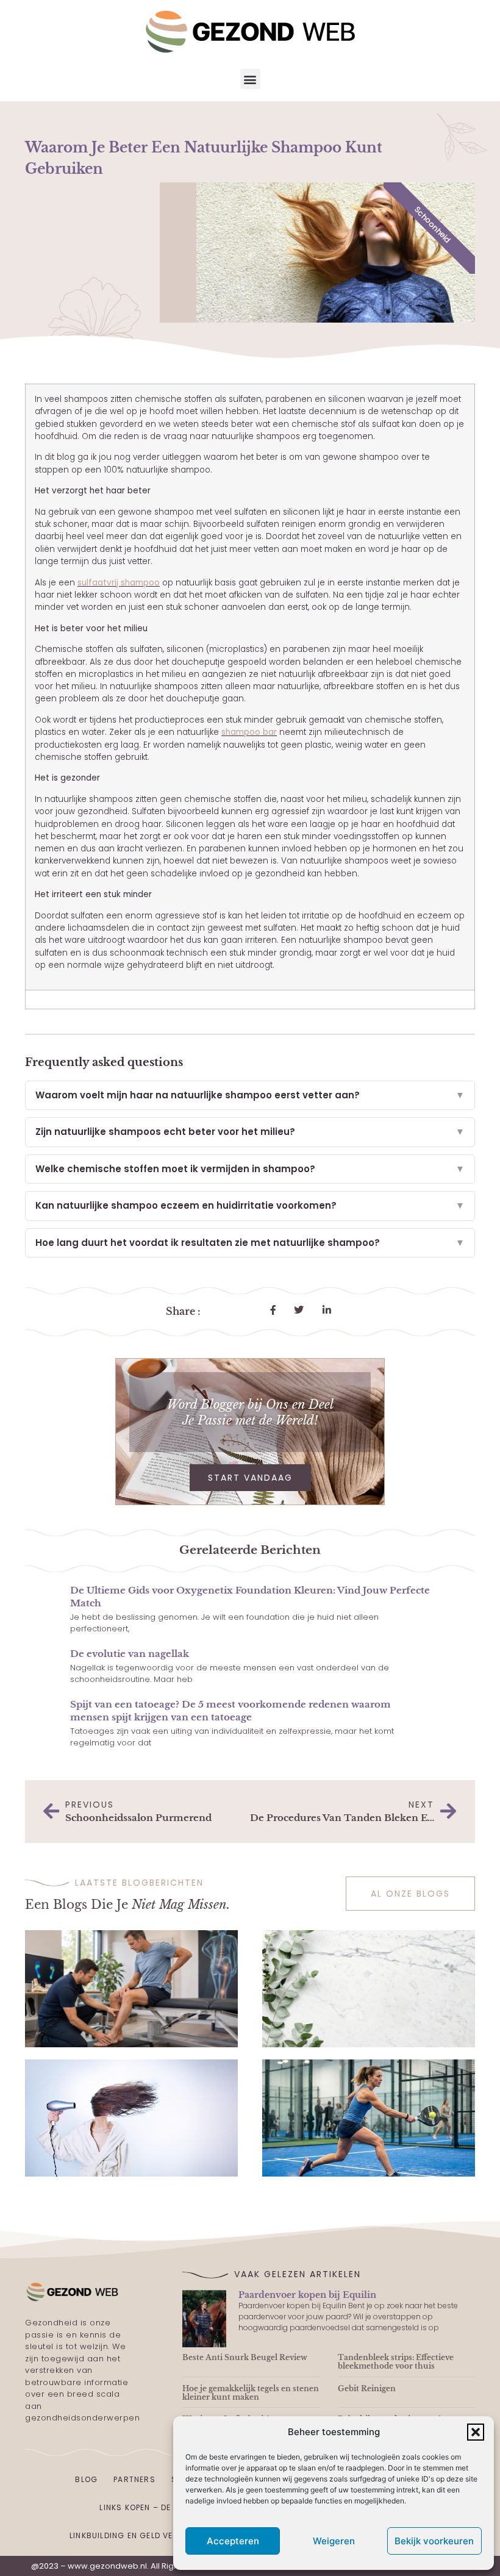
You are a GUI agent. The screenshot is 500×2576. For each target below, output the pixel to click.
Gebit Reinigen (367, 2388)
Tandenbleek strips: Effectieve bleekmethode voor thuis (396, 2362)
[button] (476, 2432)
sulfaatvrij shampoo (119, 583)
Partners (134, 2479)
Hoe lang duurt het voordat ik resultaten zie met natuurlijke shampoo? (250, 1243)
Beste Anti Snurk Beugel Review (245, 2357)
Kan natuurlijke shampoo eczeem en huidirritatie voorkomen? (250, 1205)
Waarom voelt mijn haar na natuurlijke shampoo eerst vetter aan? (250, 1095)
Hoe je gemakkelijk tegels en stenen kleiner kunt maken (251, 2393)
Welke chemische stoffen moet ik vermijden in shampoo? (250, 1169)
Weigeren (334, 2541)
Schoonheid (433, 225)
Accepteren (233, 2541)
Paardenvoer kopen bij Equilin (307, 2295)
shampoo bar (249, 732)
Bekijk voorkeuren (434, 2541)
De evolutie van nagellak (130, 1654)
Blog (86, 2479)
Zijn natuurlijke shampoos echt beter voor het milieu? (250, 1132)
